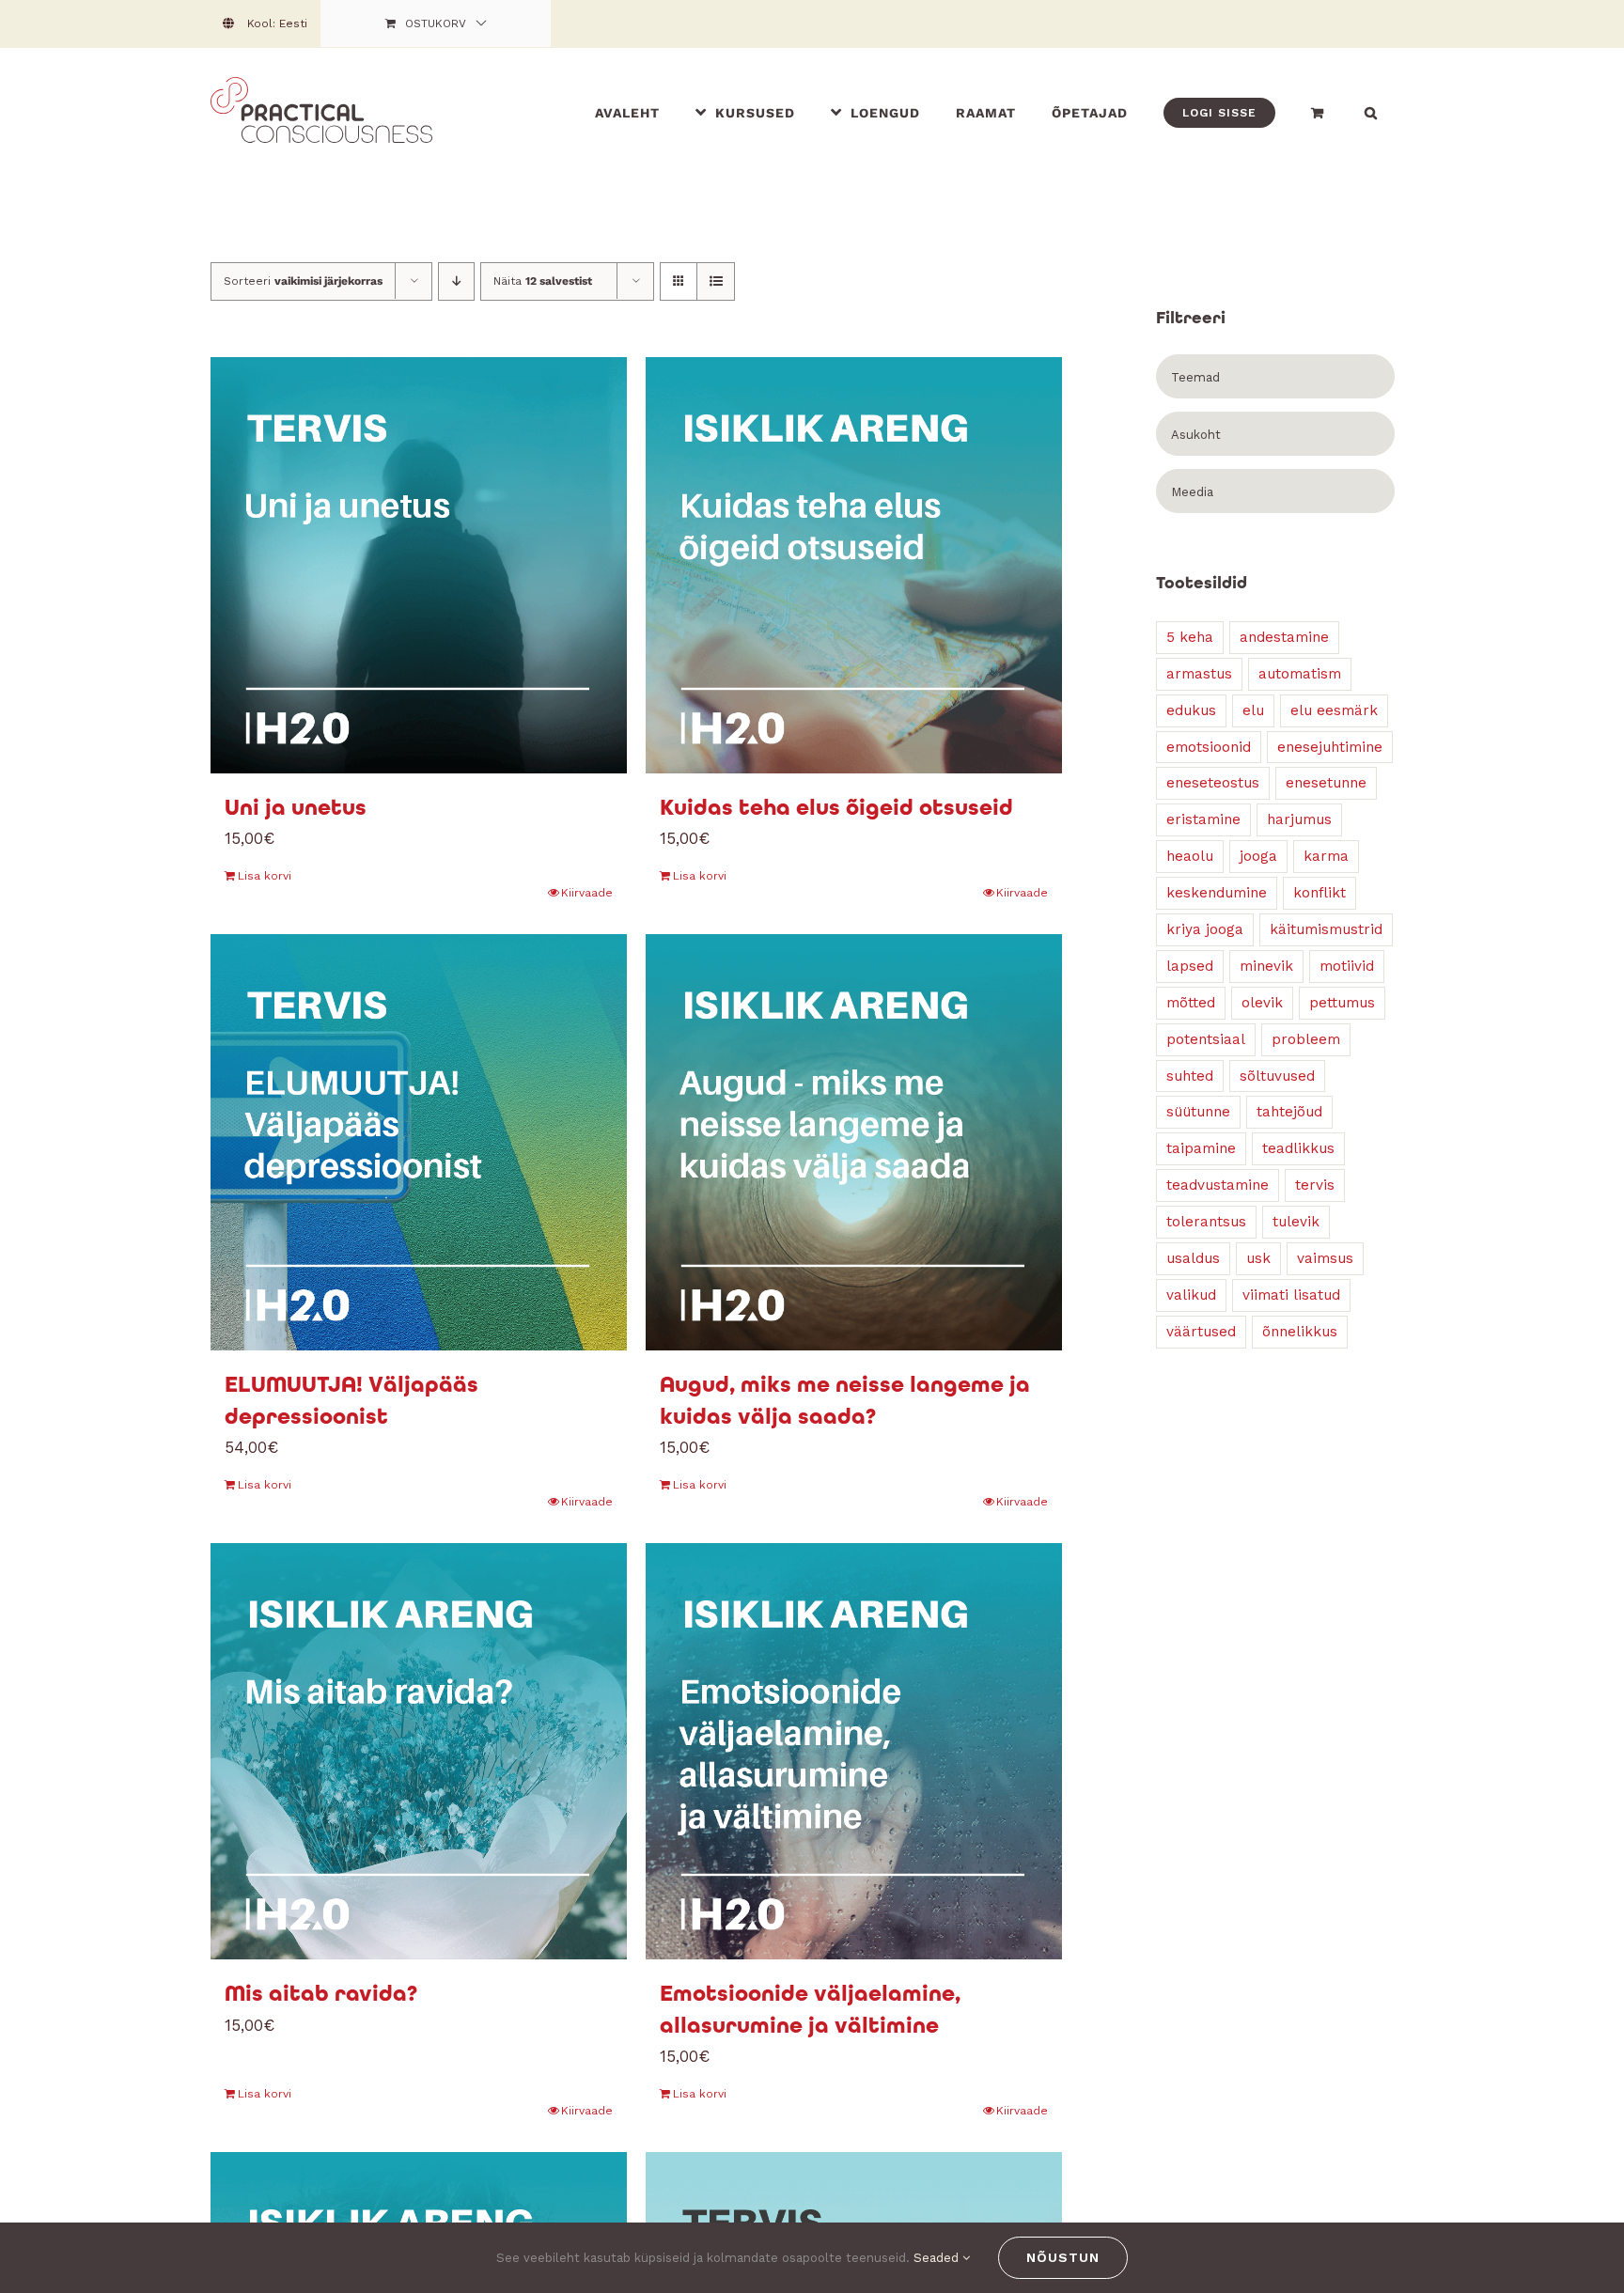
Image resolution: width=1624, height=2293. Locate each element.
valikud (1191, 1295)
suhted (1190, 1076)
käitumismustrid (1326, 929)
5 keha (1190, 637)
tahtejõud (1289, 1112)
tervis (1315, 1185)
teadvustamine (1218, 1185)
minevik (1266, 966)
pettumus (1342, 1003)
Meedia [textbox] (1192, 492)
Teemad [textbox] (1195, 377)
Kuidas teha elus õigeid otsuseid (836, 808)
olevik (1262, 1003)
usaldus (1193, 1258)
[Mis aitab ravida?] (419, 1751)
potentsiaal (1206, 1039)
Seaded (938, 2258)
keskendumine (1217, 893)
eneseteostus (1213, 783)
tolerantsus (1206, 1222)
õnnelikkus (1300, 1332)
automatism (1300, 674)
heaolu (1190, 856)
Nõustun (1063, 2257)
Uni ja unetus (296, 808)
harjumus (1299, 819)
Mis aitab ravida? (321, 1994)
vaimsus (1325, 1258)
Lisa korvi (265, 876)
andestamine (1284, 637)
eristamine (1203, 819)
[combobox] (1275, 376)
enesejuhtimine (1330, 747)
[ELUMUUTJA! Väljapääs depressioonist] (419, 1142)
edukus (1191, 710)
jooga (1258, 856)
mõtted (1191, 1003)
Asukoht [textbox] (1196, 435)
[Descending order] (456, 281)
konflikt (1319, 893)
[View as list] (716, 281)
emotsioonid (1209, 747)
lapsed (1190, 966)
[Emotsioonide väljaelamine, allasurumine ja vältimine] (854, 1751)
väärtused (1201, 1332)
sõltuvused (1277, 1076)
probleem (1306, 1039)
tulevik (1296, 1222)
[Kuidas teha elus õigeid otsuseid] (854, 565)
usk (1258, 1258)
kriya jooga (1205, 929)
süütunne (1198, 1112)
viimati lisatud (1291, 1295)
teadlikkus (1298, 1148)
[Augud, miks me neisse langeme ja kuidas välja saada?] (854, 1142)
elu (1253, 710)
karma (1326, 856)
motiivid (1347, 966)
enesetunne (1326, 783)
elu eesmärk (1334, 710)
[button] (1371, 112)
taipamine (1201, 1148)
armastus (1199, 674)
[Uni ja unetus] (419, 565)
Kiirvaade (587, 893)
